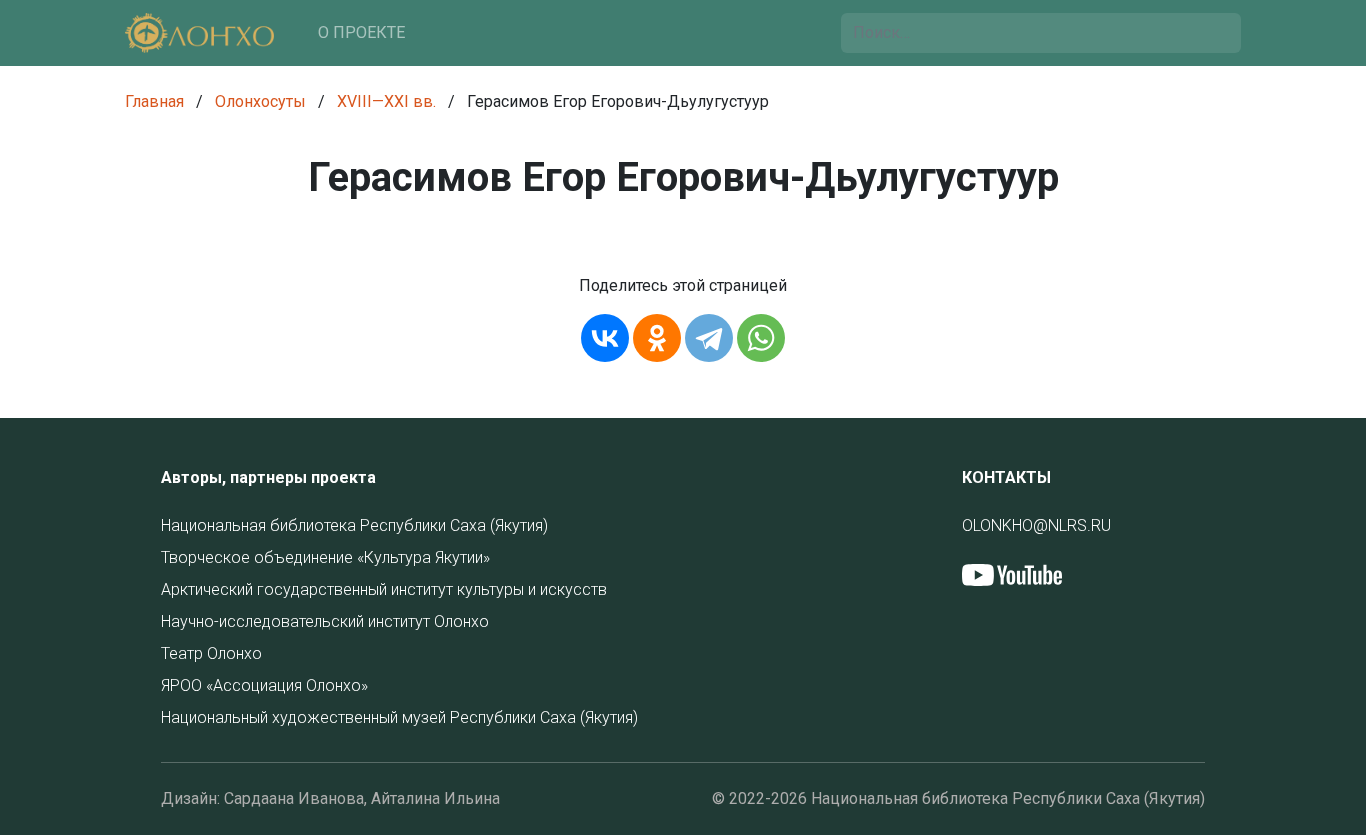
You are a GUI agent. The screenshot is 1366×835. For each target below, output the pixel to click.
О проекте (361, 32)
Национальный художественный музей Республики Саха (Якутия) (399, 717)
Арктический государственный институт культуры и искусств (384, 589)
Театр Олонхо (211, 653)
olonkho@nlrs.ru (1036, 525)
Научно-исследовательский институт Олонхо (325, 621)
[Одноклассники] (657, 338)
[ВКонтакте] (605, 338)
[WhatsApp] (761, 338)
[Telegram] (709, 338)
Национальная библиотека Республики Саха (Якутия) (354, 525)
